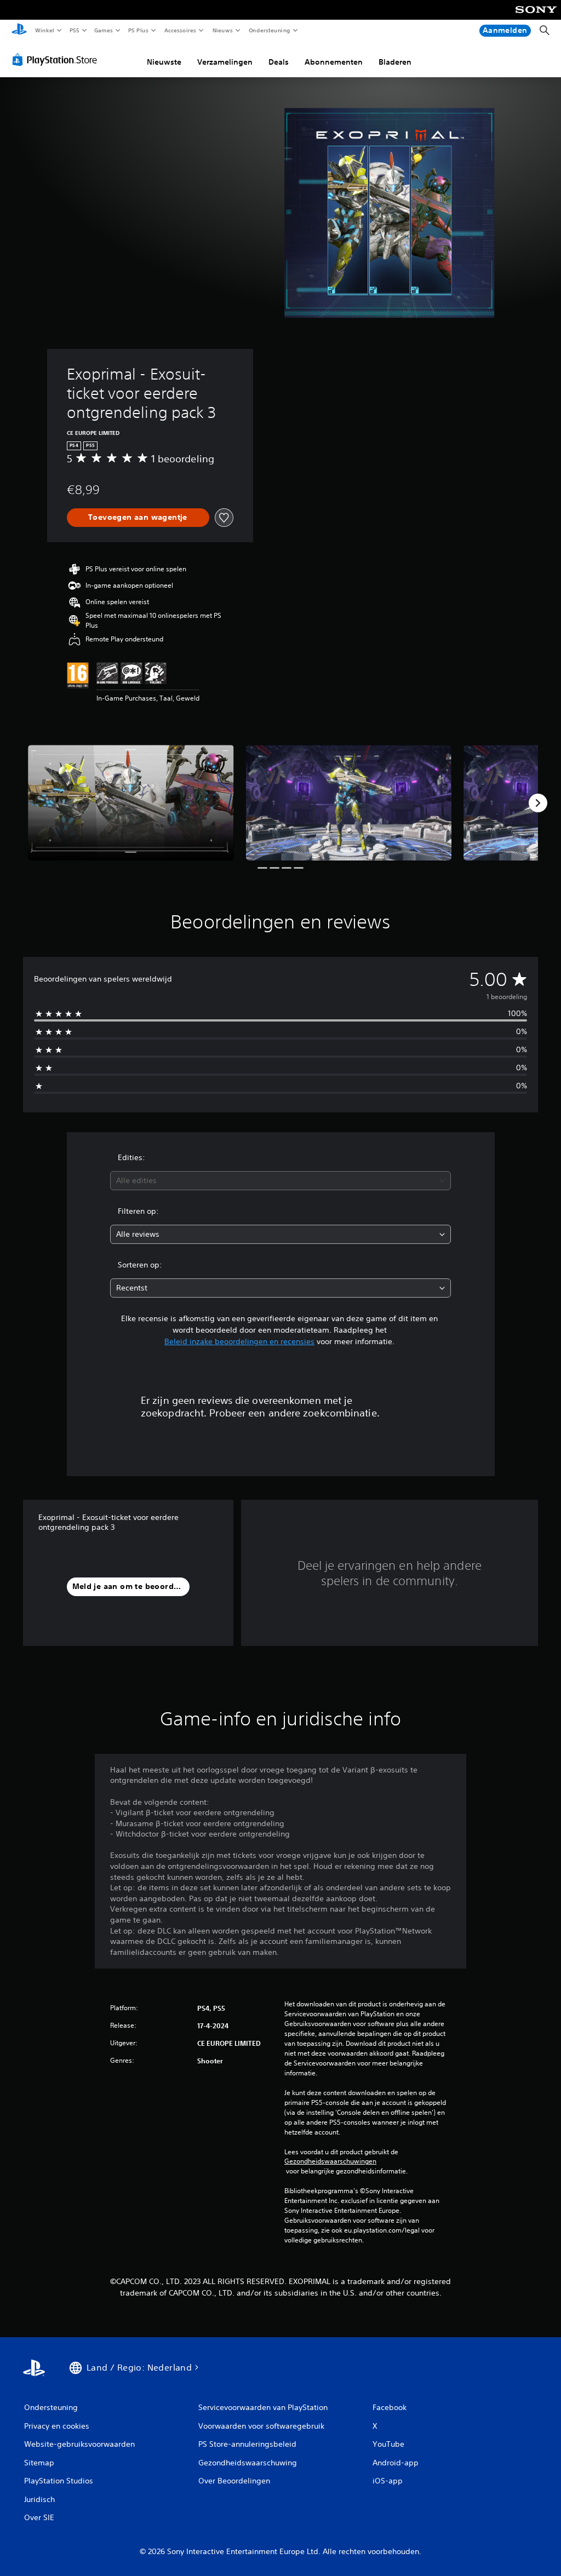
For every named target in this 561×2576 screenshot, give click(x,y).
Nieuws (223, 30)
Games (104, 30)
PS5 (75, 30)
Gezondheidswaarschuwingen (330, 2161)
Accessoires (180, 30)
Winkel (44, 30)
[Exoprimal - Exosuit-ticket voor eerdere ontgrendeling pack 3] (131, 803)
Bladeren (395, 62)
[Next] (538, 803)
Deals (279, 62)
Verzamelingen (225, 62)
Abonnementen (334, 62)
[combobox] (280, 1181)
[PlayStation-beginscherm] (19, 31)
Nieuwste (164, 62)
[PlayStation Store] (57, 60)
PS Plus (139, 30)
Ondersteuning (269, 30)
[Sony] (536, 17)
